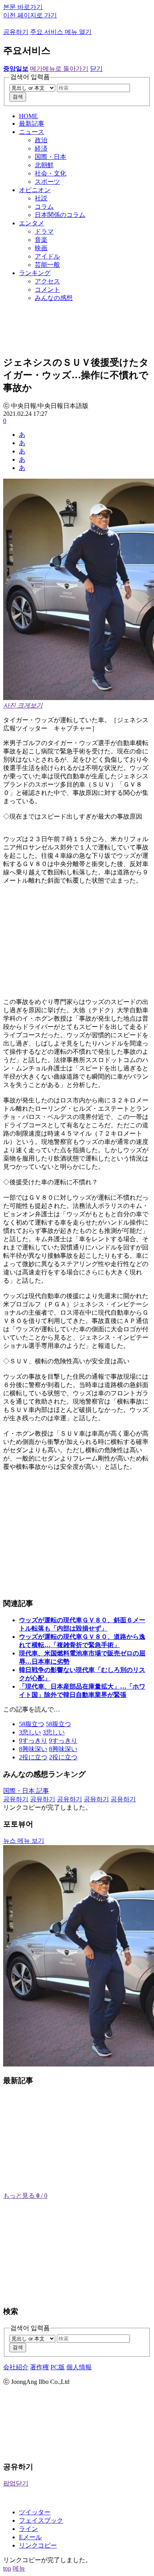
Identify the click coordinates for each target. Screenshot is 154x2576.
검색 (18, 97)
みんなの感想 (54, 298)
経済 (41, 148)
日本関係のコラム (60, 215)
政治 (41, 140)
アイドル (47, 256)
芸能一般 (47, 265)
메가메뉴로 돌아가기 (59, 69)
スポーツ (47, 182)
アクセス (47, 281)
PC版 (58, 2367)
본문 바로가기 (23, 7)
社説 (41, 198)
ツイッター (35, 2512)
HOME (28, 116)
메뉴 (19, 2568)
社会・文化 (51, 173)
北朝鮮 (44, 165)
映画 (41, 248)
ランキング (35, 273)
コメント (47, 290)
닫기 (96, 69)
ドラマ (44, 231)
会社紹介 (16, 2367)
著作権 (39, 2367)
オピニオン (35, 190)
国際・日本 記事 (26, 1791)
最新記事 (32, 124)
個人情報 (79, 2367)
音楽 (41, 240)
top (7, 2568)
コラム (44, 207)
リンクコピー (38, 2545)
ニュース (32, 132)
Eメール (30, 2537)
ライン (28, 2529)
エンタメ (32, 223)
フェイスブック (41, 2520)
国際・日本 (51, 157)
